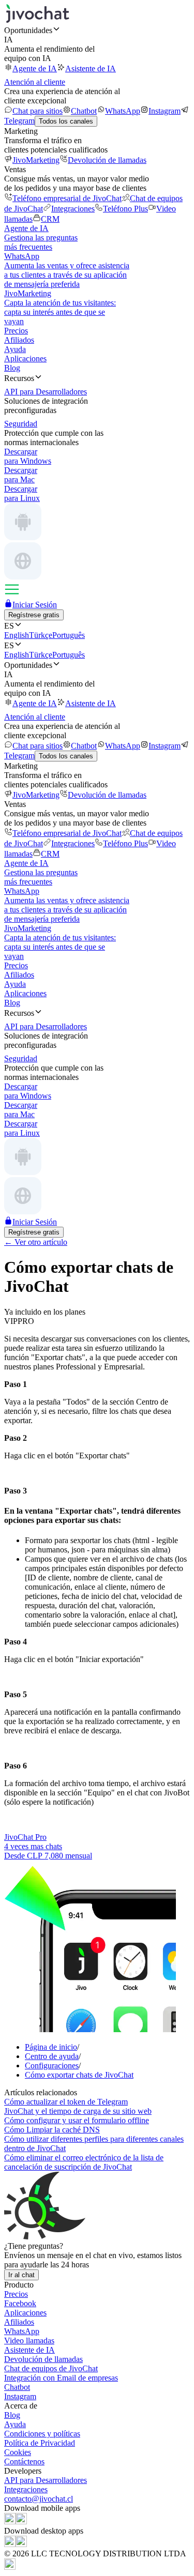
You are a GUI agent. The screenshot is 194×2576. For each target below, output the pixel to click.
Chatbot (84, 111)
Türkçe (41, 635)
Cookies (18, 2452)
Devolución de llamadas (107, 160)
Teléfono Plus (125, 209)
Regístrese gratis (34, 615)
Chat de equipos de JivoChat (51, 2368)
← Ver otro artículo (36, 1242)
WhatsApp (123, 111)
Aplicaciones (25, 359)
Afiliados (19, 340)
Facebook (20, 2303)
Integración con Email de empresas (61, 2378)
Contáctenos (24, 2461)
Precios (16, 331)
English (17, 635)
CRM (50, 219)
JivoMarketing (36, 160)
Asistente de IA (91, 68)
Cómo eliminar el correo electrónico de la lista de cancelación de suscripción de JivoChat (84, 2162)
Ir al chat (21, 2275)
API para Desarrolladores (46, 2480)
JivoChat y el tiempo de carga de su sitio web (78, 2111)
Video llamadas (29, 2341)
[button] (97, 30)
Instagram (165, 111)
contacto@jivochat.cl (39, 2499)
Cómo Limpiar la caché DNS (52, 2130)
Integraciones (73, 209)
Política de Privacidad (40, 2443)
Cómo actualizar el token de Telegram (66, 2102)
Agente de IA (35, 68)
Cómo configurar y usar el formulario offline (77, 2120)
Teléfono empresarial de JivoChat (67, 198)
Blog (12, 368)
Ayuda (15, 349)
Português (69, 635)
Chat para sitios (38, 111)
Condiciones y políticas (42, 2434)
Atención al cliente (35, 82)
